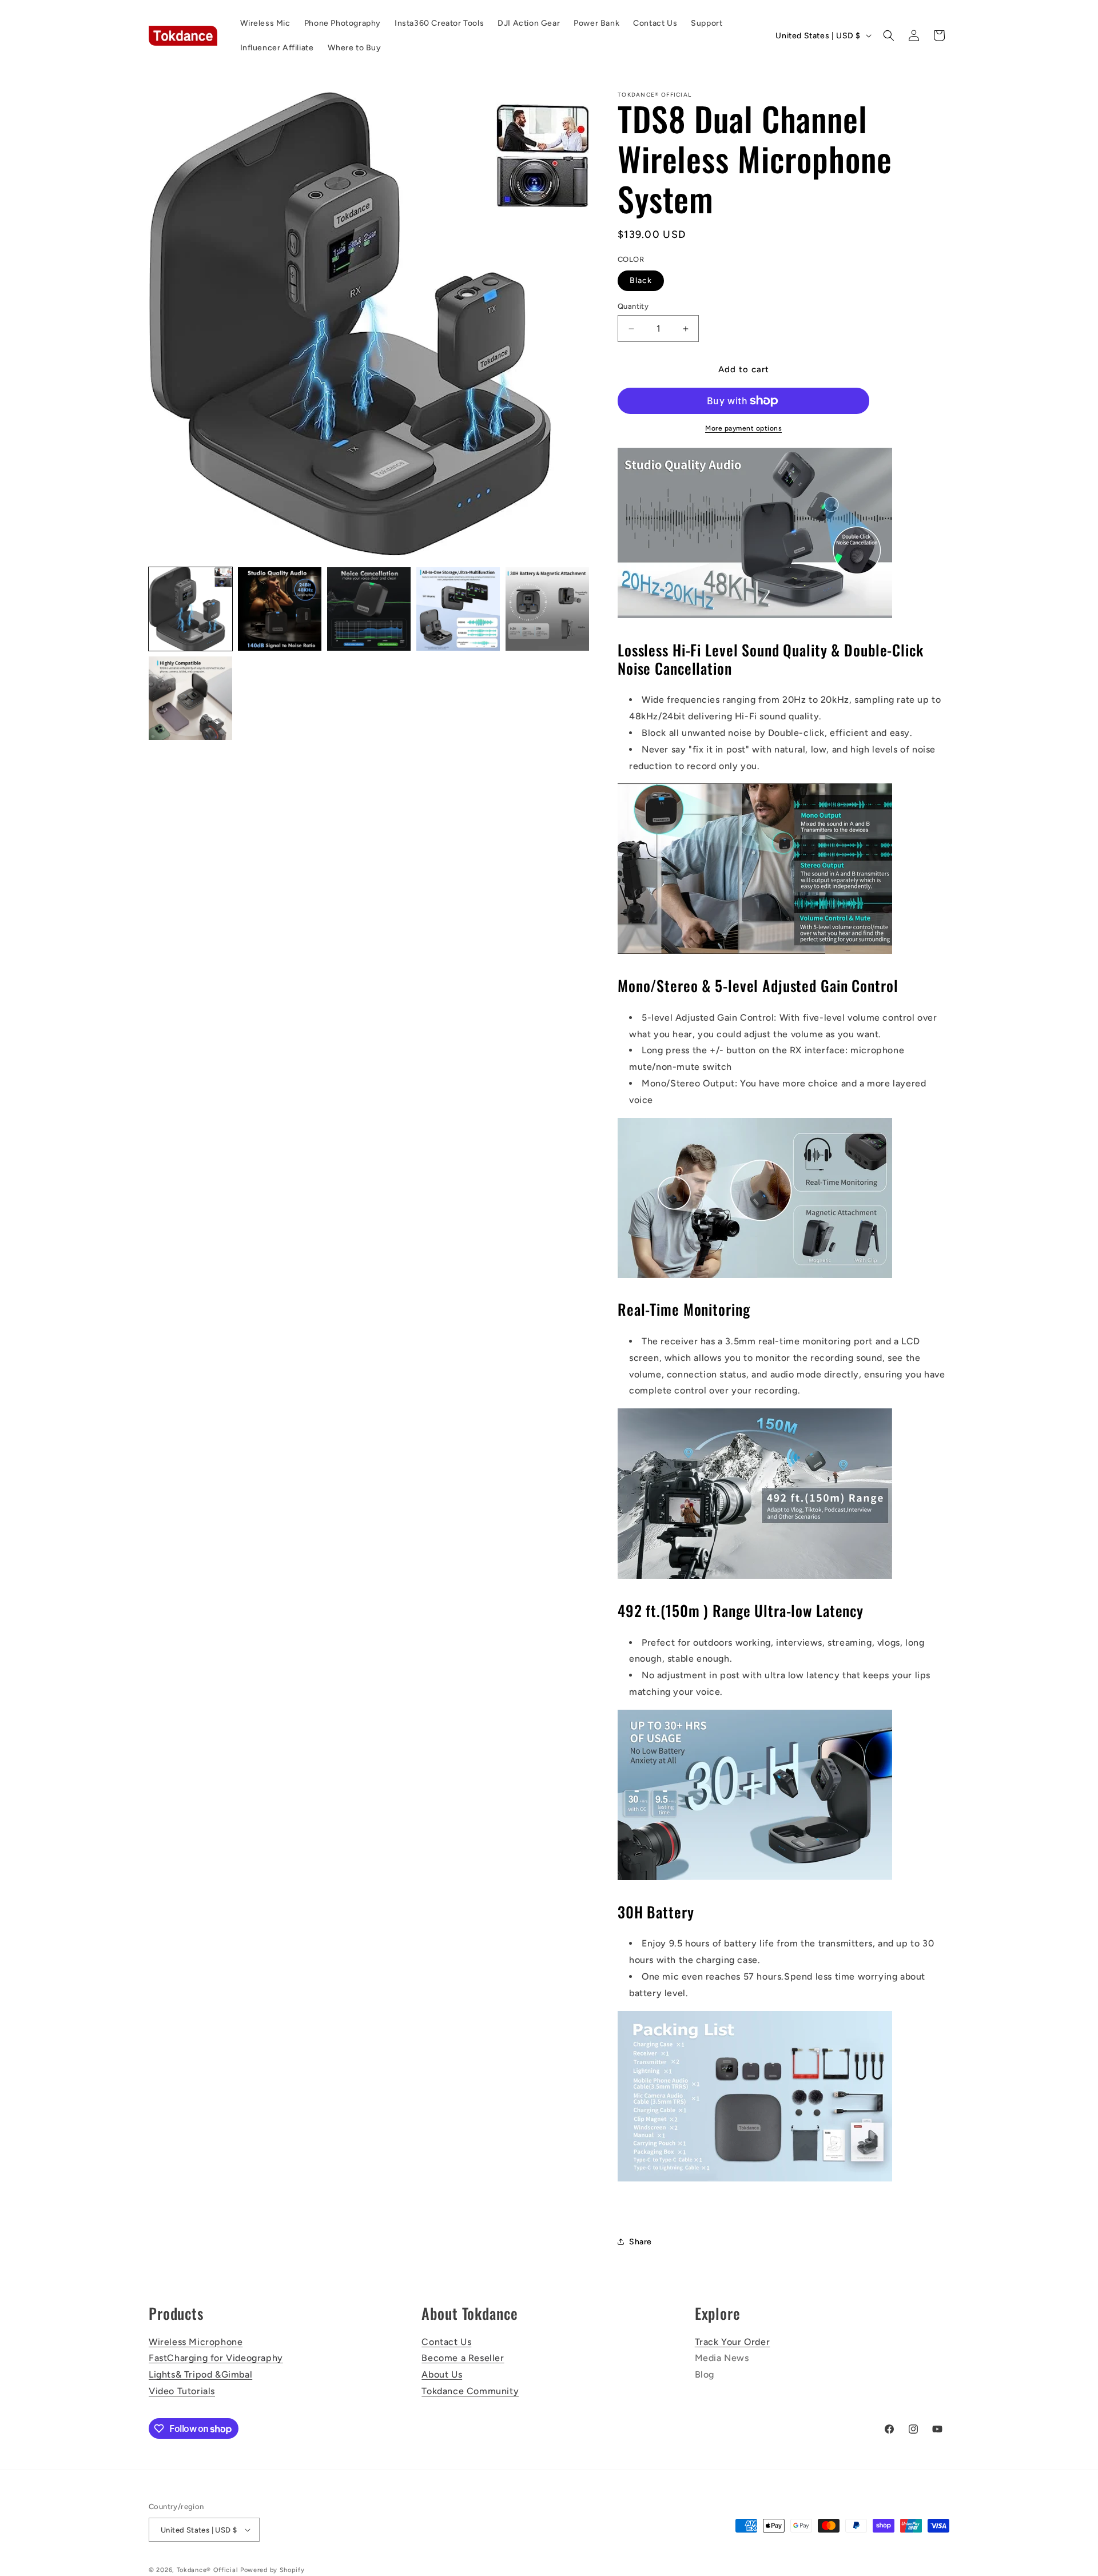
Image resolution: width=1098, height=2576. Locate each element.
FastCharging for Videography (216, 2358)
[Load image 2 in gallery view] (280, 609)
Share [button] (640, 2242)
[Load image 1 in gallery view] (190, 609)
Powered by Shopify (272, 2570)
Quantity (633, 306)
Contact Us (446, 2342)
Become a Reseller (463, 2358)
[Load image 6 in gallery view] (190, 698)
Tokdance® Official (208, 2570)
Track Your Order (733, 2342)
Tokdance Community (470, 2391)
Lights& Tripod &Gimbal (200, 2374)
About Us (442, 2374)
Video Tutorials (182, 2391)
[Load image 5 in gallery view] (547, 609)
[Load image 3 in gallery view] (369, 609)
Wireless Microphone (196, 2342)
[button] (889, 35)
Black (641, 280)
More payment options (743, 428)
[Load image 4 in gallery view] (458, 609)
